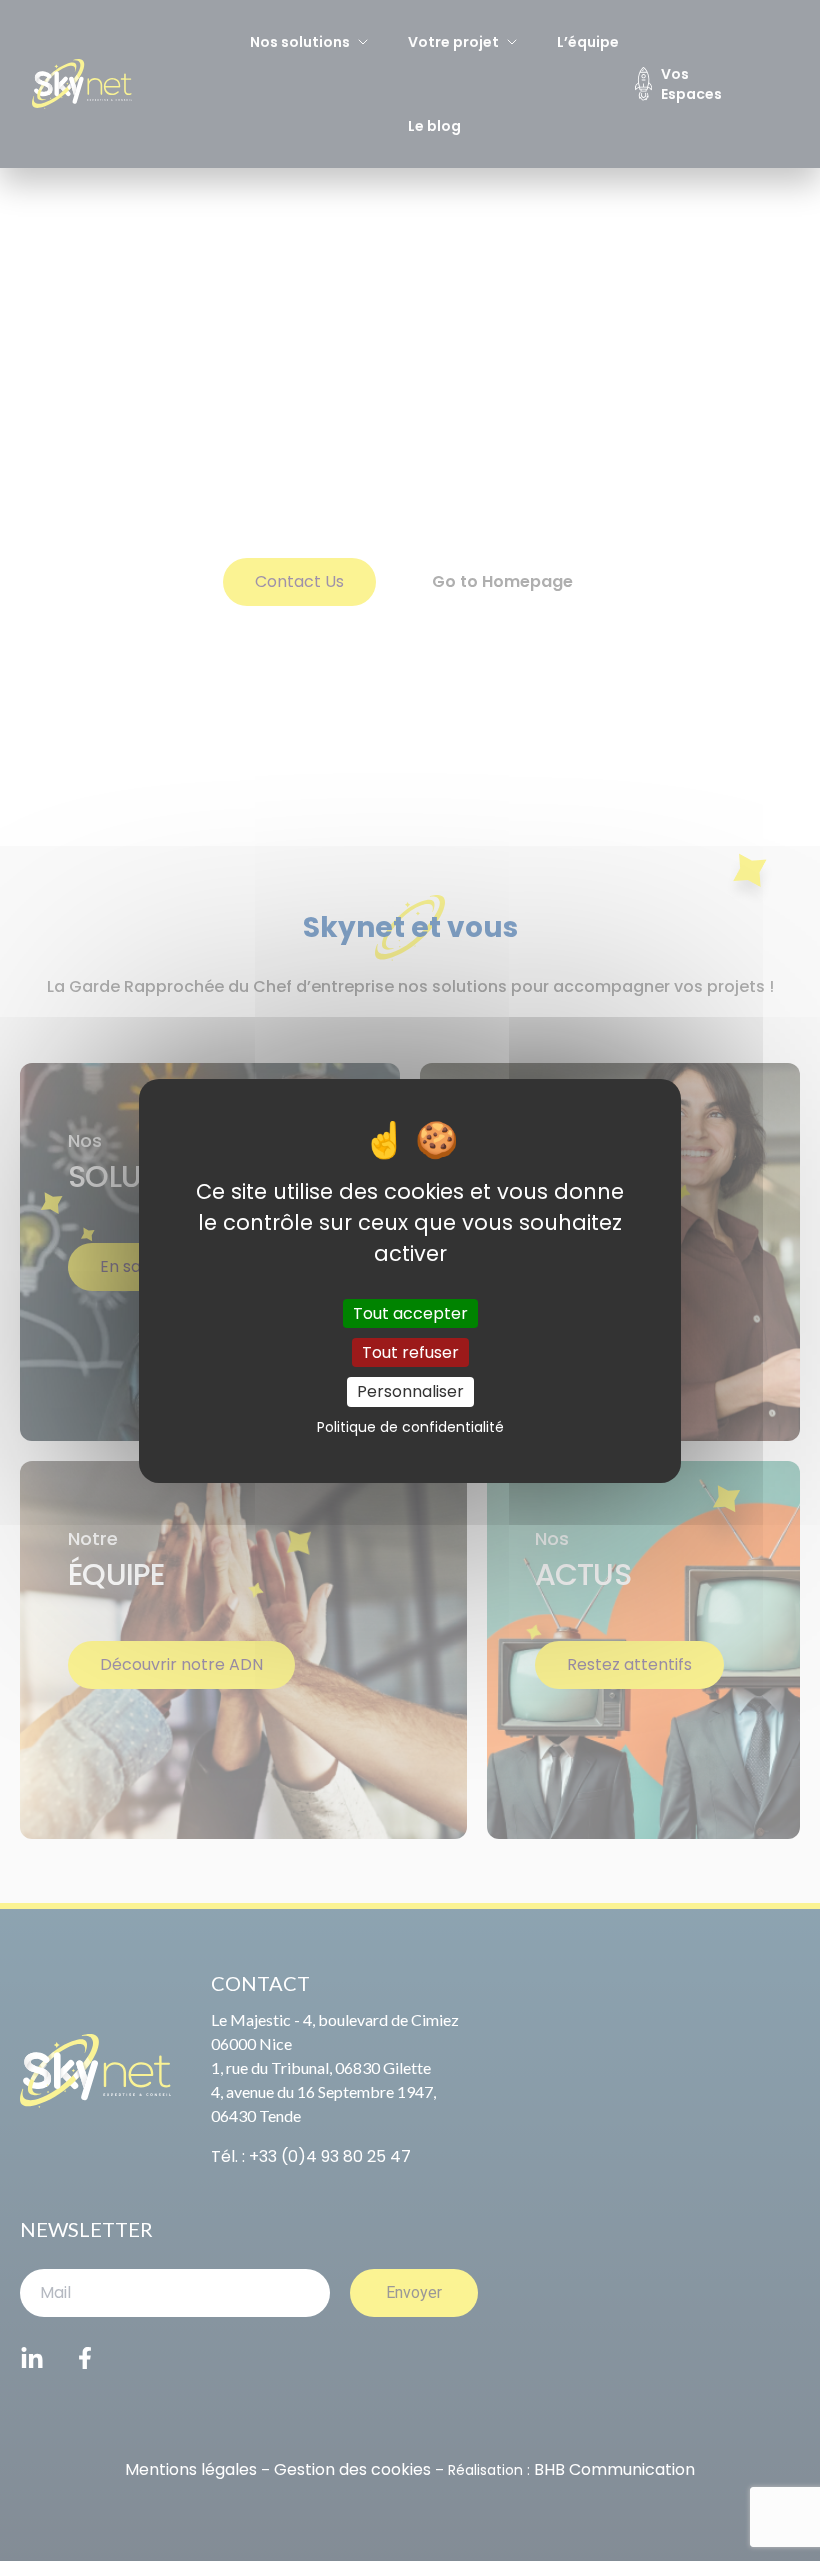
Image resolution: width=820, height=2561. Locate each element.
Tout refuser (410, 1352)
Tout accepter (410, 1313)
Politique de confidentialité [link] (410, 1427)
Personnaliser (410, 1391)
